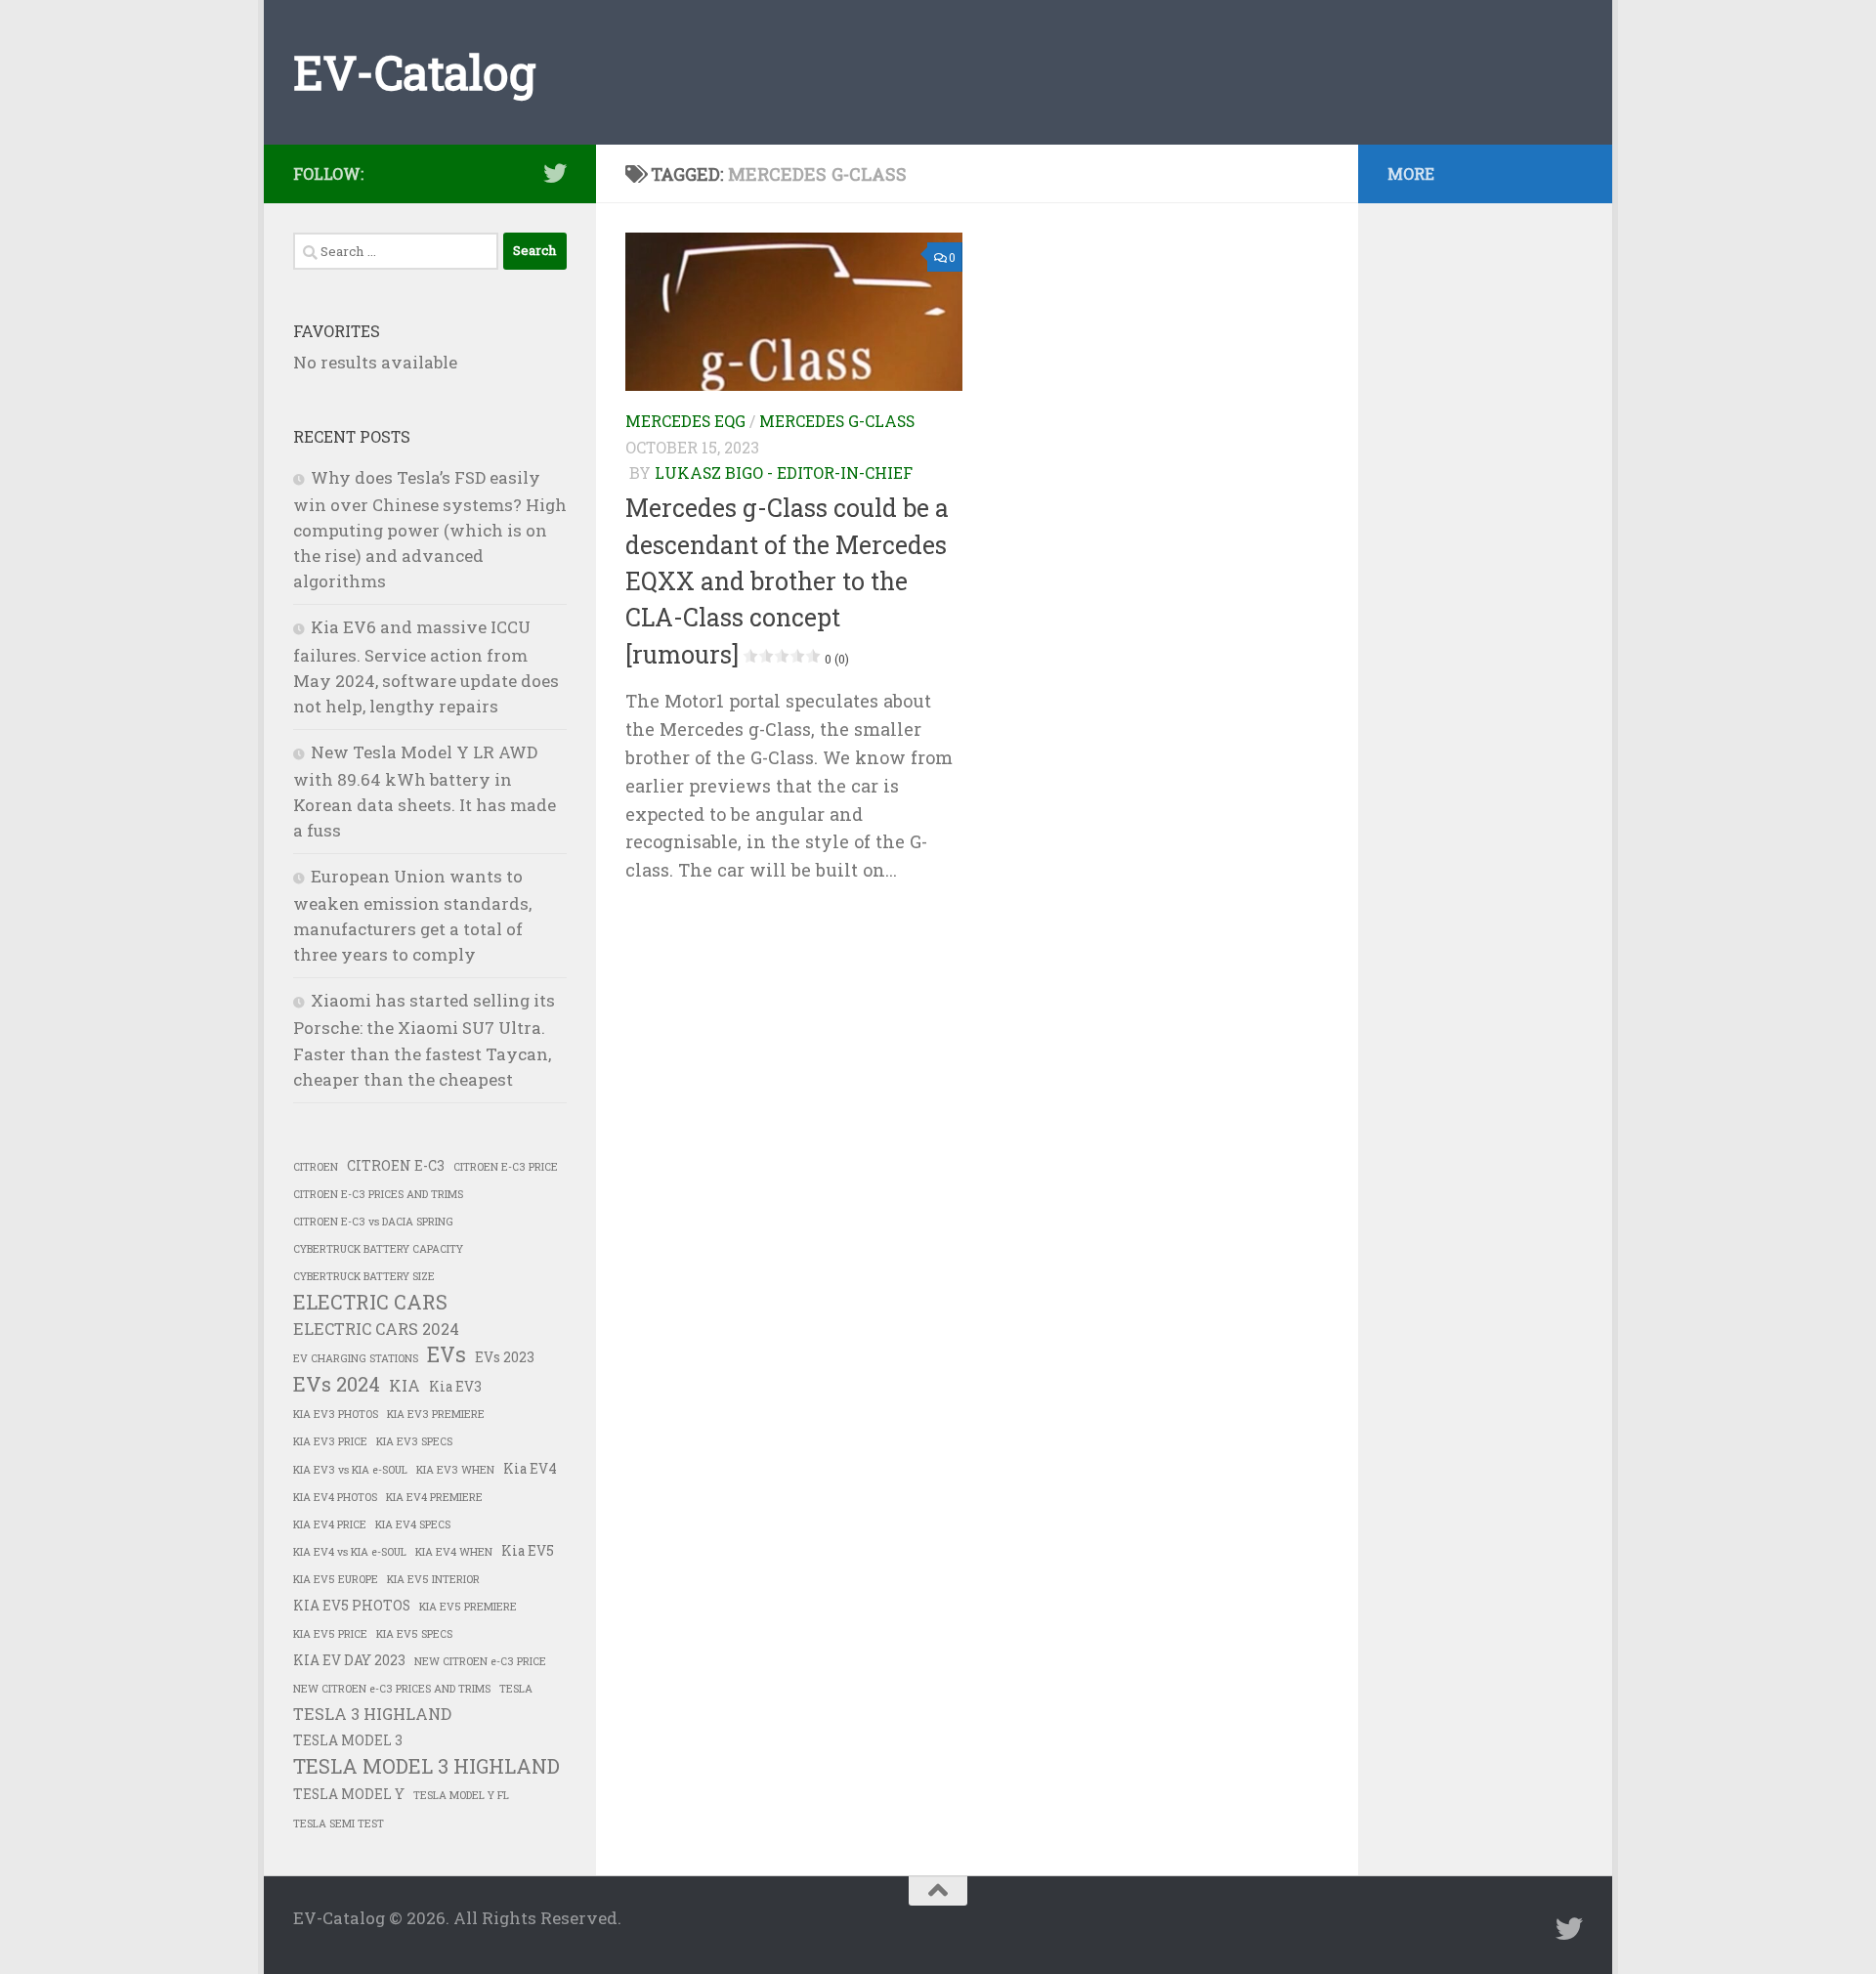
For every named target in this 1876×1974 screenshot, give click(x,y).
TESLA (516, 1689)
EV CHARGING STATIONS (356, 1358)
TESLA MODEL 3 (348, 1740)
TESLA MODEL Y (349, 1794)
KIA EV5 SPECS (414, 1634)
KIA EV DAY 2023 (349, 1660)
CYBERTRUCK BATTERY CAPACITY (378, 1249)
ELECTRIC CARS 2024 (376, 1329)
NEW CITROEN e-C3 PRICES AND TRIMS (392, 1689)
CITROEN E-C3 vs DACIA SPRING (373, 1222)
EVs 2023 (505, 1357)
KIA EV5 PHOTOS (352, 1606)
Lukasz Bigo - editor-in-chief (784, 472)
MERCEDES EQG (685, 421)
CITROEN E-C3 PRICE (506, 1167)
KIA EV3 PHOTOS (336, 1414)
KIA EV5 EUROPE (336, 1579)
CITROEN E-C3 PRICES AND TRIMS (378, 1194)
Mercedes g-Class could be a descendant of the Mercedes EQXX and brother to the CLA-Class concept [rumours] (787, 580)
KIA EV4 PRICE (330, 1524)
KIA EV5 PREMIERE (468, 1607)
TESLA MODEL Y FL (461, 1795)
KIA (405, 1385)
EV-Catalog (414, 72)
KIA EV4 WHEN (454, 1552)
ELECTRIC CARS (370, 1302)
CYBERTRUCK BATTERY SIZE (364, 1276)
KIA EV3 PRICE (330, 1441)
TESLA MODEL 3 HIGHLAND (426, 1766)
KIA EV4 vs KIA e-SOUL (350, 1552)
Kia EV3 (455, 1387)
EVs (447, 1354)
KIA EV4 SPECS (413, 1524)
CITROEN (316, 1167)
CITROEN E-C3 (396, 1166)
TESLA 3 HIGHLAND (372, 1714)
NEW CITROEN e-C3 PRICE (480, 1661)
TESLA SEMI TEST (339, 1824)
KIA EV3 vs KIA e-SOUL (350, 1470)
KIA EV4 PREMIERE (434, 1497)
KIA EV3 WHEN (455, 1470)
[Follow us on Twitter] (555, 173)
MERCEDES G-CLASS (837, 421)
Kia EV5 (528, 1551)
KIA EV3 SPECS (414, 1441)
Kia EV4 (530, 1469)
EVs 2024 (337, 1384)
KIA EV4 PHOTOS (335, 1497)
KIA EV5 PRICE (330, 1634)
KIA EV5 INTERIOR (433, 1579)
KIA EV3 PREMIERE (436, 1414)
